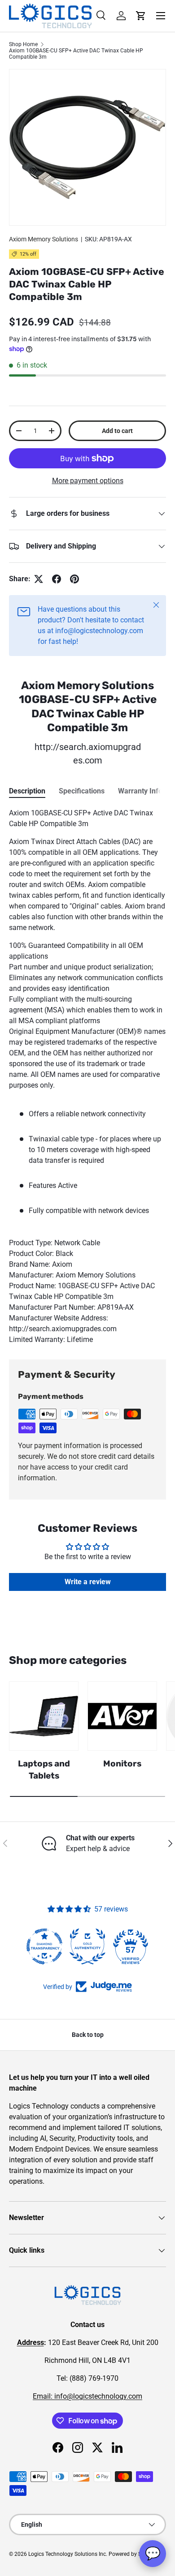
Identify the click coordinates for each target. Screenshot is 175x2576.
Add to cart (117, 431)
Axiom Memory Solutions (44, 239)
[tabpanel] (87, 1076)
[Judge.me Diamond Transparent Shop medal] (44, 1946)
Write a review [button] (88, 1582)
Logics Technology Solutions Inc (67, 2554)
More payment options (88, 481)
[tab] (27, 791)
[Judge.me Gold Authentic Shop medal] (87, 1946)
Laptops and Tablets (44, 1769)
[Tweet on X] (39, 579)
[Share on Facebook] (57, 579)
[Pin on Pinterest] (74, 579)
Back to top (88, 2035)
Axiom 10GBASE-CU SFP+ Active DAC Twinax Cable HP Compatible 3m (76, 54)
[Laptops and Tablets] (44, 1716)
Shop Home (23, 44)
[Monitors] (122, 1716)
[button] (141, 16)
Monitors (122, 1764)
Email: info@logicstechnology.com (87, 2396)
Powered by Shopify (133, 2554)
